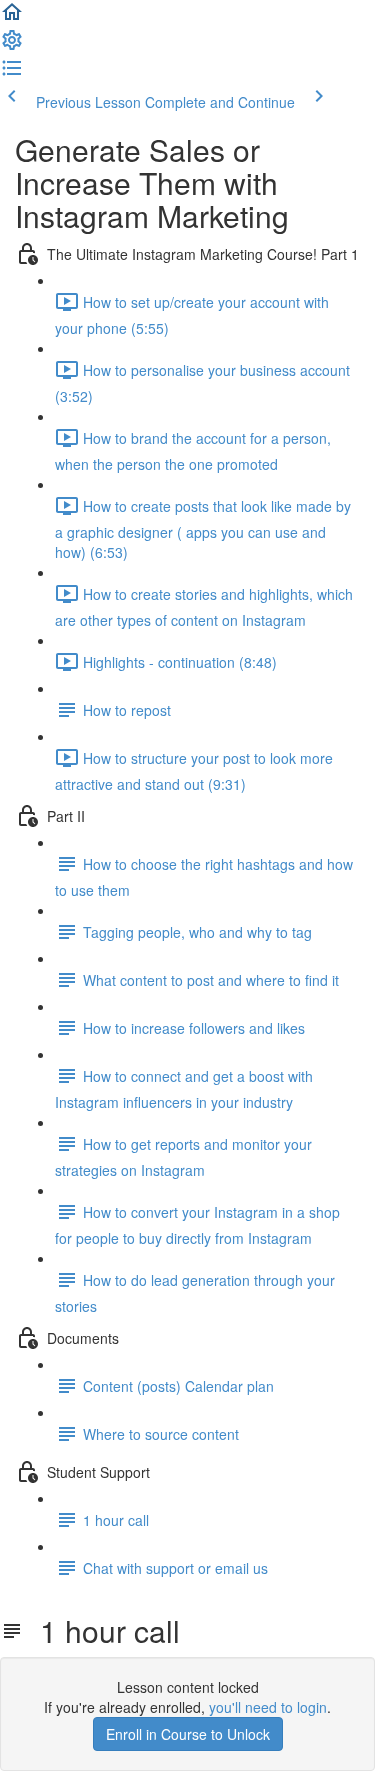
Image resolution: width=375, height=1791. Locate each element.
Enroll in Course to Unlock (188, 1734)
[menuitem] (12, 46)
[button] (12, 18)
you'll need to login (268, 1707)
